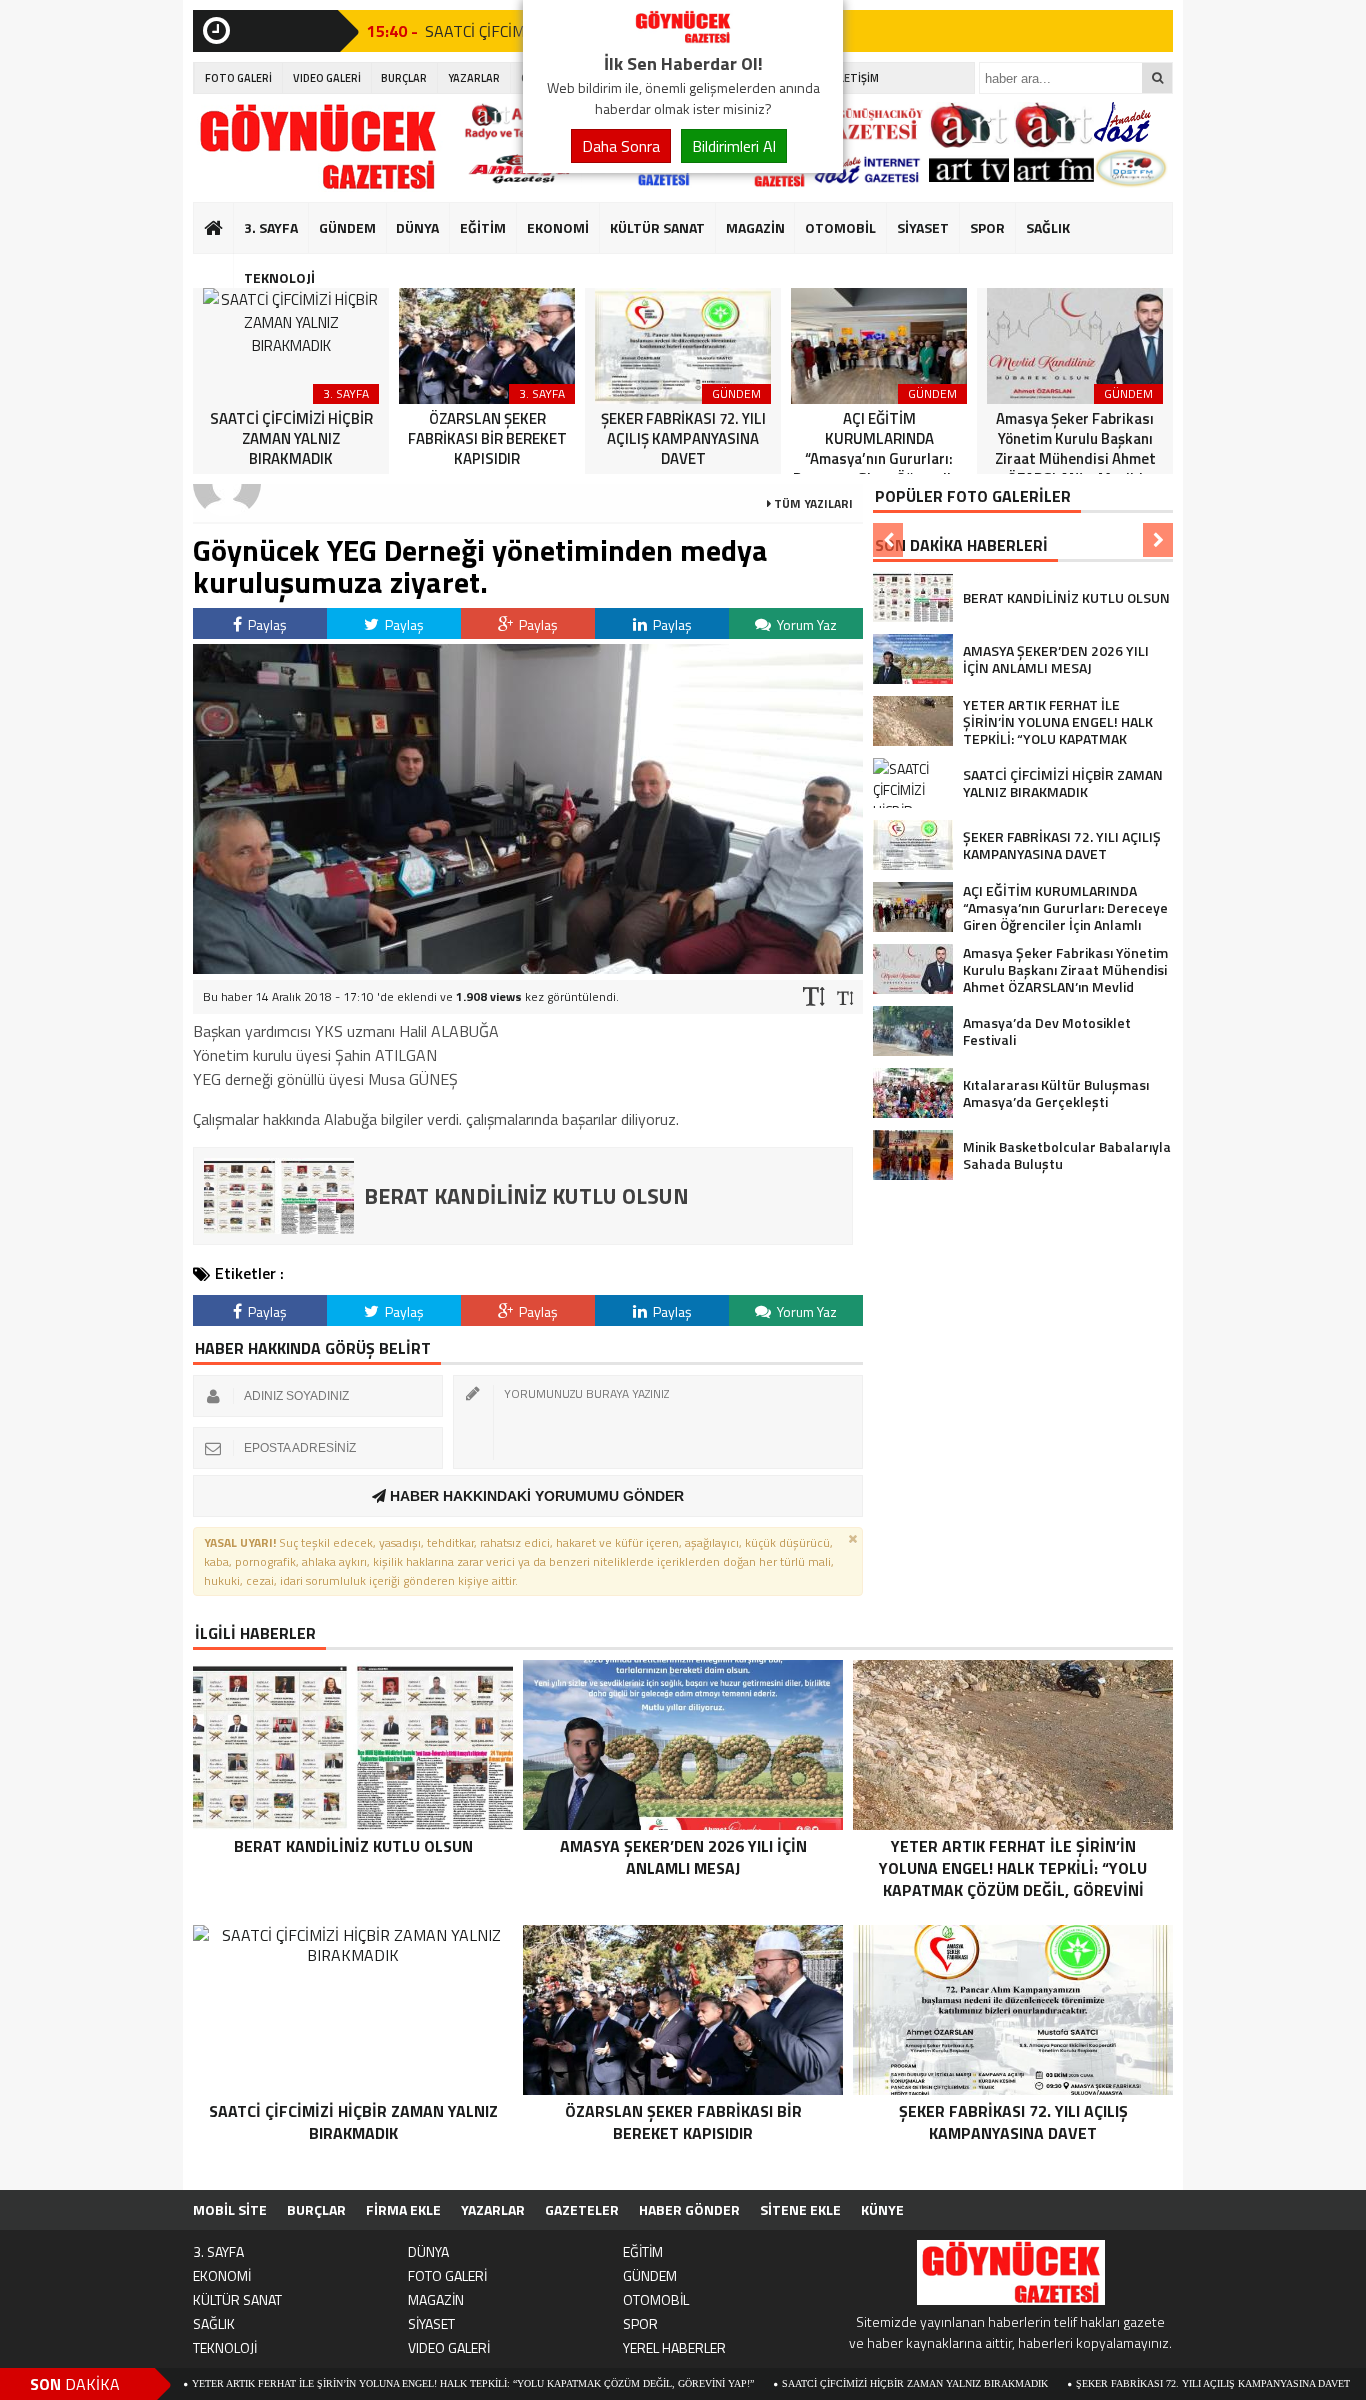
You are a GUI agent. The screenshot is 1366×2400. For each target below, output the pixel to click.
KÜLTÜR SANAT (657, 227)
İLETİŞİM (857, 78)
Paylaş (266, 624)
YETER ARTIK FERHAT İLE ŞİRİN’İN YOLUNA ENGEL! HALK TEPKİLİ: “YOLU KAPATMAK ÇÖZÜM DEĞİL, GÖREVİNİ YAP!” (388, 2383)
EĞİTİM (483, 227)
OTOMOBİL (840, 227)
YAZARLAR (474, 78)
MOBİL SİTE (230, 2209)
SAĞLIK (1048, 227)
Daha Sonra (621, 146)
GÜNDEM (347, 227)
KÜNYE (882, 2209)
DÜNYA (417, 227)
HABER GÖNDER (689, 2209)
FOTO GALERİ (238, 78)
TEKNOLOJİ (279, 277)
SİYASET (923, 227)
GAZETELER (582, 2209)
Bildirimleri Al (734, 146)
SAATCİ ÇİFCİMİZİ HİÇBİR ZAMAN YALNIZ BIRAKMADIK (830, 2383)
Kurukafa (223, 266)
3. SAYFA (271, 227)
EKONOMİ (558, 227)
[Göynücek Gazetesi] (683, 38)
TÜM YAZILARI (812, 503)
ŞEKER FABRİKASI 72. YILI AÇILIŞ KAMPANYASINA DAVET (1128, 2383)
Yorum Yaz (805, 624)
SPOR (987, 227)
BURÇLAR (404, 78)
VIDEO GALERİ (327, 78)
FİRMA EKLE (403, 2209)
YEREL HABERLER (674, 2347)
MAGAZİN (755, 227)
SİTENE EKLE (800, 2209)
